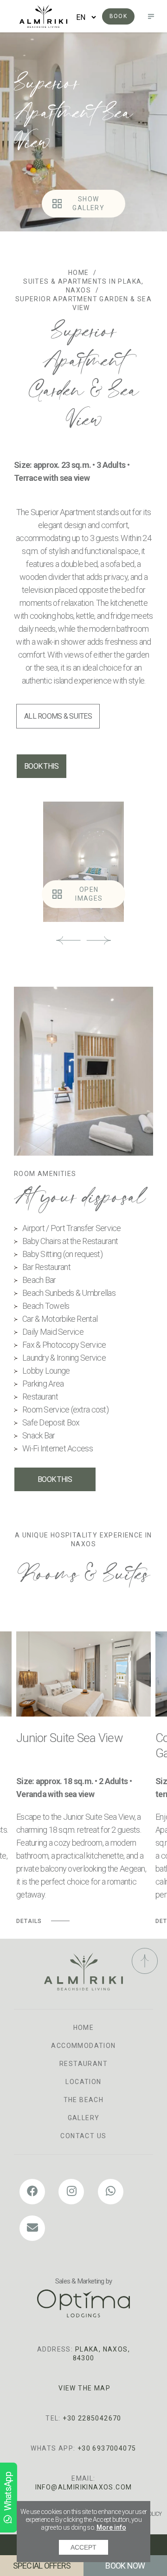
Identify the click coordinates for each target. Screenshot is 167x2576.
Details (29, 1921)
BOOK (118, 16)
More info (111, 2527)
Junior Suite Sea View (70, 1738)
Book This (42, 766)
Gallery (84, 2118)
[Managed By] (83, 2303)
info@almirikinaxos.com (84, 2487)
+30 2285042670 (92, 2418)
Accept (83, 2547)
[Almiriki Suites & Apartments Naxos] (43, 16)
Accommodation (83, 2046)
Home (79, 273)
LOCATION (83, 2082)
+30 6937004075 (107, 2448)
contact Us (83, 2136)
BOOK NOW (125, 2566)
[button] (68, 940)
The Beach (84, 2100)
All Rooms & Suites (58, 716)
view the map (84, 2388)
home (84, 2028)
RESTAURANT (83, 2064)
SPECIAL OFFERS (42, 2566)
